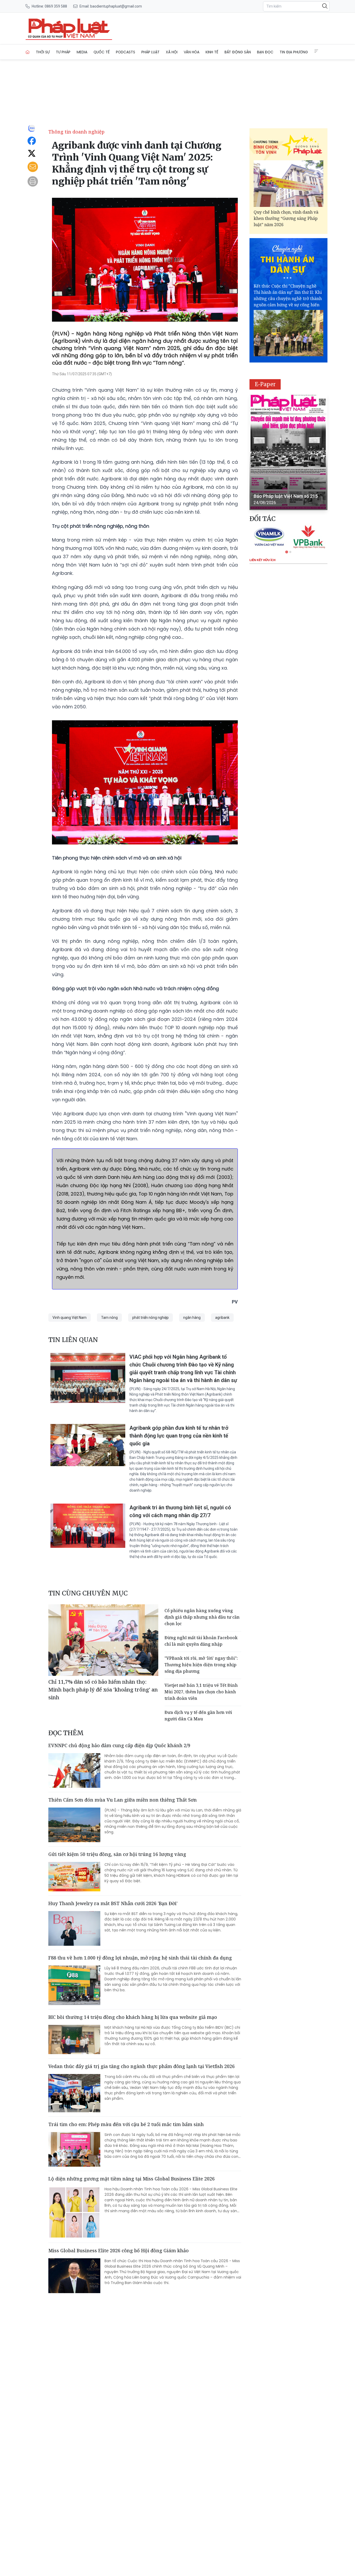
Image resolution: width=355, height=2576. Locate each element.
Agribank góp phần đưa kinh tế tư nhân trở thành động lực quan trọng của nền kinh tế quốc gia (179, 1436)
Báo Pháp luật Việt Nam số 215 (286, 496)
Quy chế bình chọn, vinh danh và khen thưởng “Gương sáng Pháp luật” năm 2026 (286, 218)
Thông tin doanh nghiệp (76, 132)
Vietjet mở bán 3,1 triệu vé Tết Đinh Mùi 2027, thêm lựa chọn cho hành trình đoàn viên (201, 1692)
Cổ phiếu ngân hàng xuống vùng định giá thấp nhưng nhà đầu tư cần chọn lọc (202, 1617)
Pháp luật (150, 52)
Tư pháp (63, 52)
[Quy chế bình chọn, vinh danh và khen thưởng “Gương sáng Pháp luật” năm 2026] (288, 184)
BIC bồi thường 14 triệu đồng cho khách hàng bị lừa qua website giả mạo (133, 2017)
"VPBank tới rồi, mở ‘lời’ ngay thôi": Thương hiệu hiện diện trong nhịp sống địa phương (201, 1665)
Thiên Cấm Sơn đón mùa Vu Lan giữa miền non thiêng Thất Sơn (123, 1800)
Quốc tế (102, 52)
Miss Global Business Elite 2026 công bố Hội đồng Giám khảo (119, 2250)
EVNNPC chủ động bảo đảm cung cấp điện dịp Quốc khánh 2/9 (119, 1745)
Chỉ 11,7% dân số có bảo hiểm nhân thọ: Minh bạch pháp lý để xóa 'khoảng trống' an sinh (103, 1690)
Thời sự (43, 52)
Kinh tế (212, 52)
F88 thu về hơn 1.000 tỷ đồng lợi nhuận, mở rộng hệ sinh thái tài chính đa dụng (140, 1958)
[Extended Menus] (316, 51)
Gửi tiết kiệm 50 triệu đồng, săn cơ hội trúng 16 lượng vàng (117, 1854)
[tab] (287, 552)
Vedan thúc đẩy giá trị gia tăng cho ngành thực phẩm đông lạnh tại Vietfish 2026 (142, 2066)
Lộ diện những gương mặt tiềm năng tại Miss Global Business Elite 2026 (132, 2179)
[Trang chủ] (28, 52)
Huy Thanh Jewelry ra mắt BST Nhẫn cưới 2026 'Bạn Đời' (113, 1903)
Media (82, 52)
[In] (33, 181)
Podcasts (126, 52)
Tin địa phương (294, 52)
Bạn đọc (265, 52)
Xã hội (172, 52)
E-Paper (265, 384)
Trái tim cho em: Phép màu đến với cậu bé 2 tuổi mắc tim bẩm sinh (126, 2124)
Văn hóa (192, 52)
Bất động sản (238, 52)
